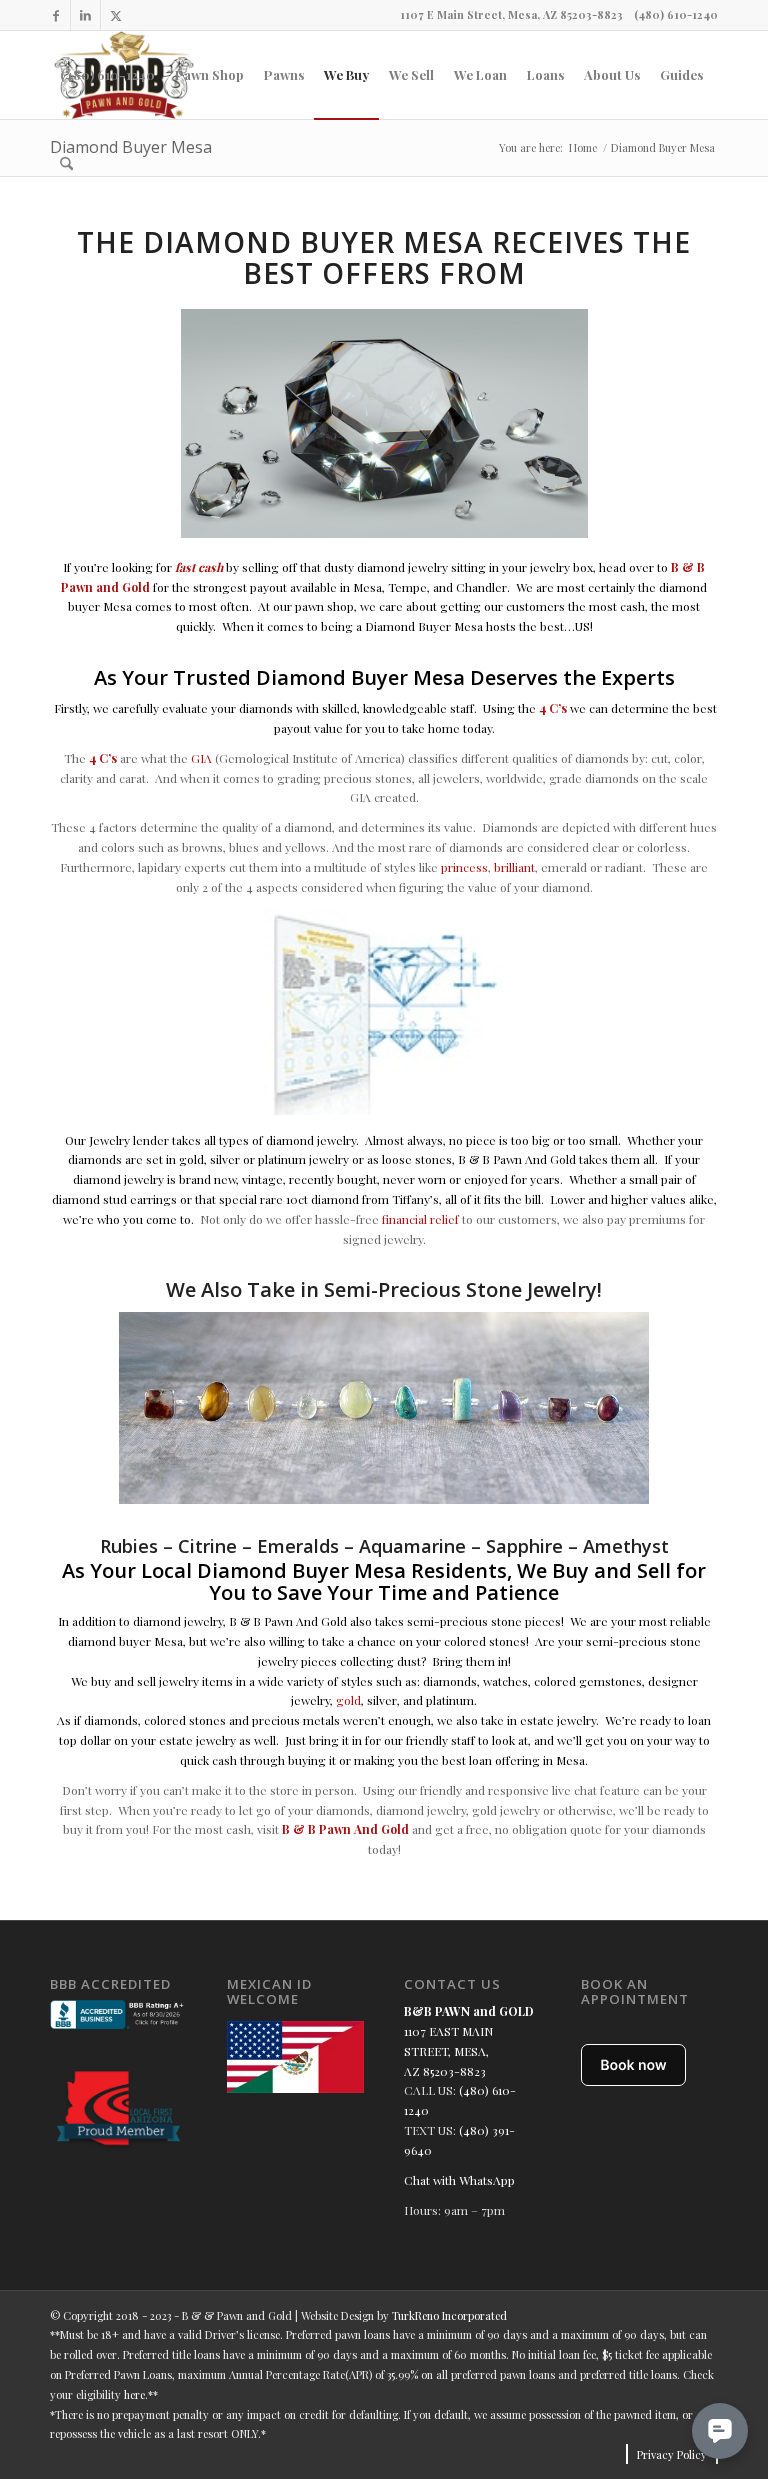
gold (348, 1700)
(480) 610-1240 (676, 14)
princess (464, 867)
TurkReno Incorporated (449, 2315)
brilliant (514, 867)
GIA (201, 758)
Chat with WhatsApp (459, 2180)
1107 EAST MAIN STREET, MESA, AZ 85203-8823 (448, 2051)
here (134, 2394)
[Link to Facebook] (55, 15)
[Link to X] (116, 15)
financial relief (420, 1219)
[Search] (66, 163)
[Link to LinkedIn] (85, 15)
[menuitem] (107, 75)
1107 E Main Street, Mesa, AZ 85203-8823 (511, 14)
